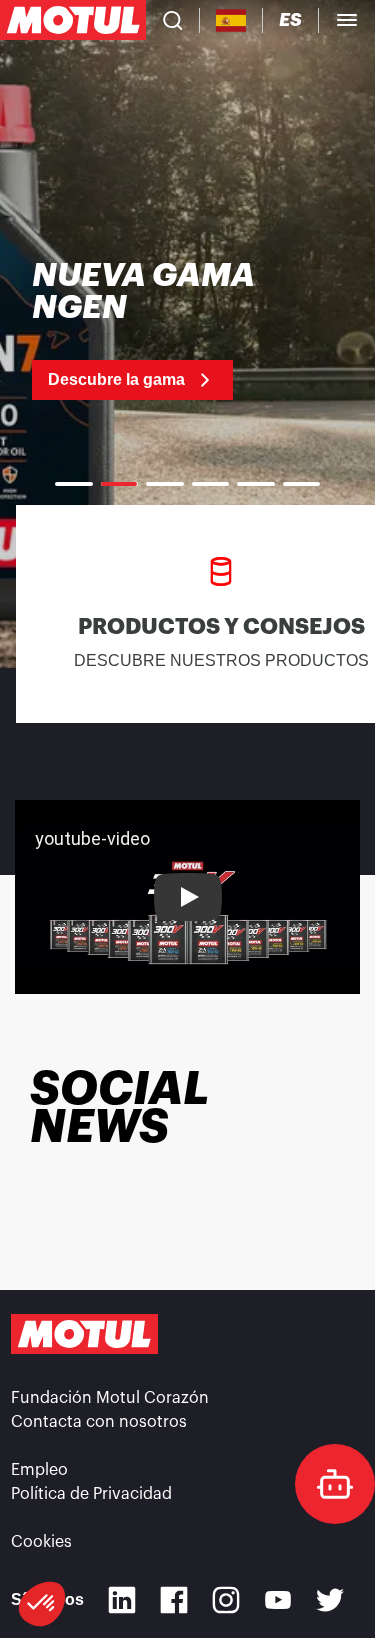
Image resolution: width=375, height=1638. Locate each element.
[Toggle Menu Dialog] (347, 20)
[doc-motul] (335, 1484)
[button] (42, 1604)
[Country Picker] (231, 20)
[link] (162, 330)
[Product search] (173, 20)
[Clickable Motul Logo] (73, 20)
